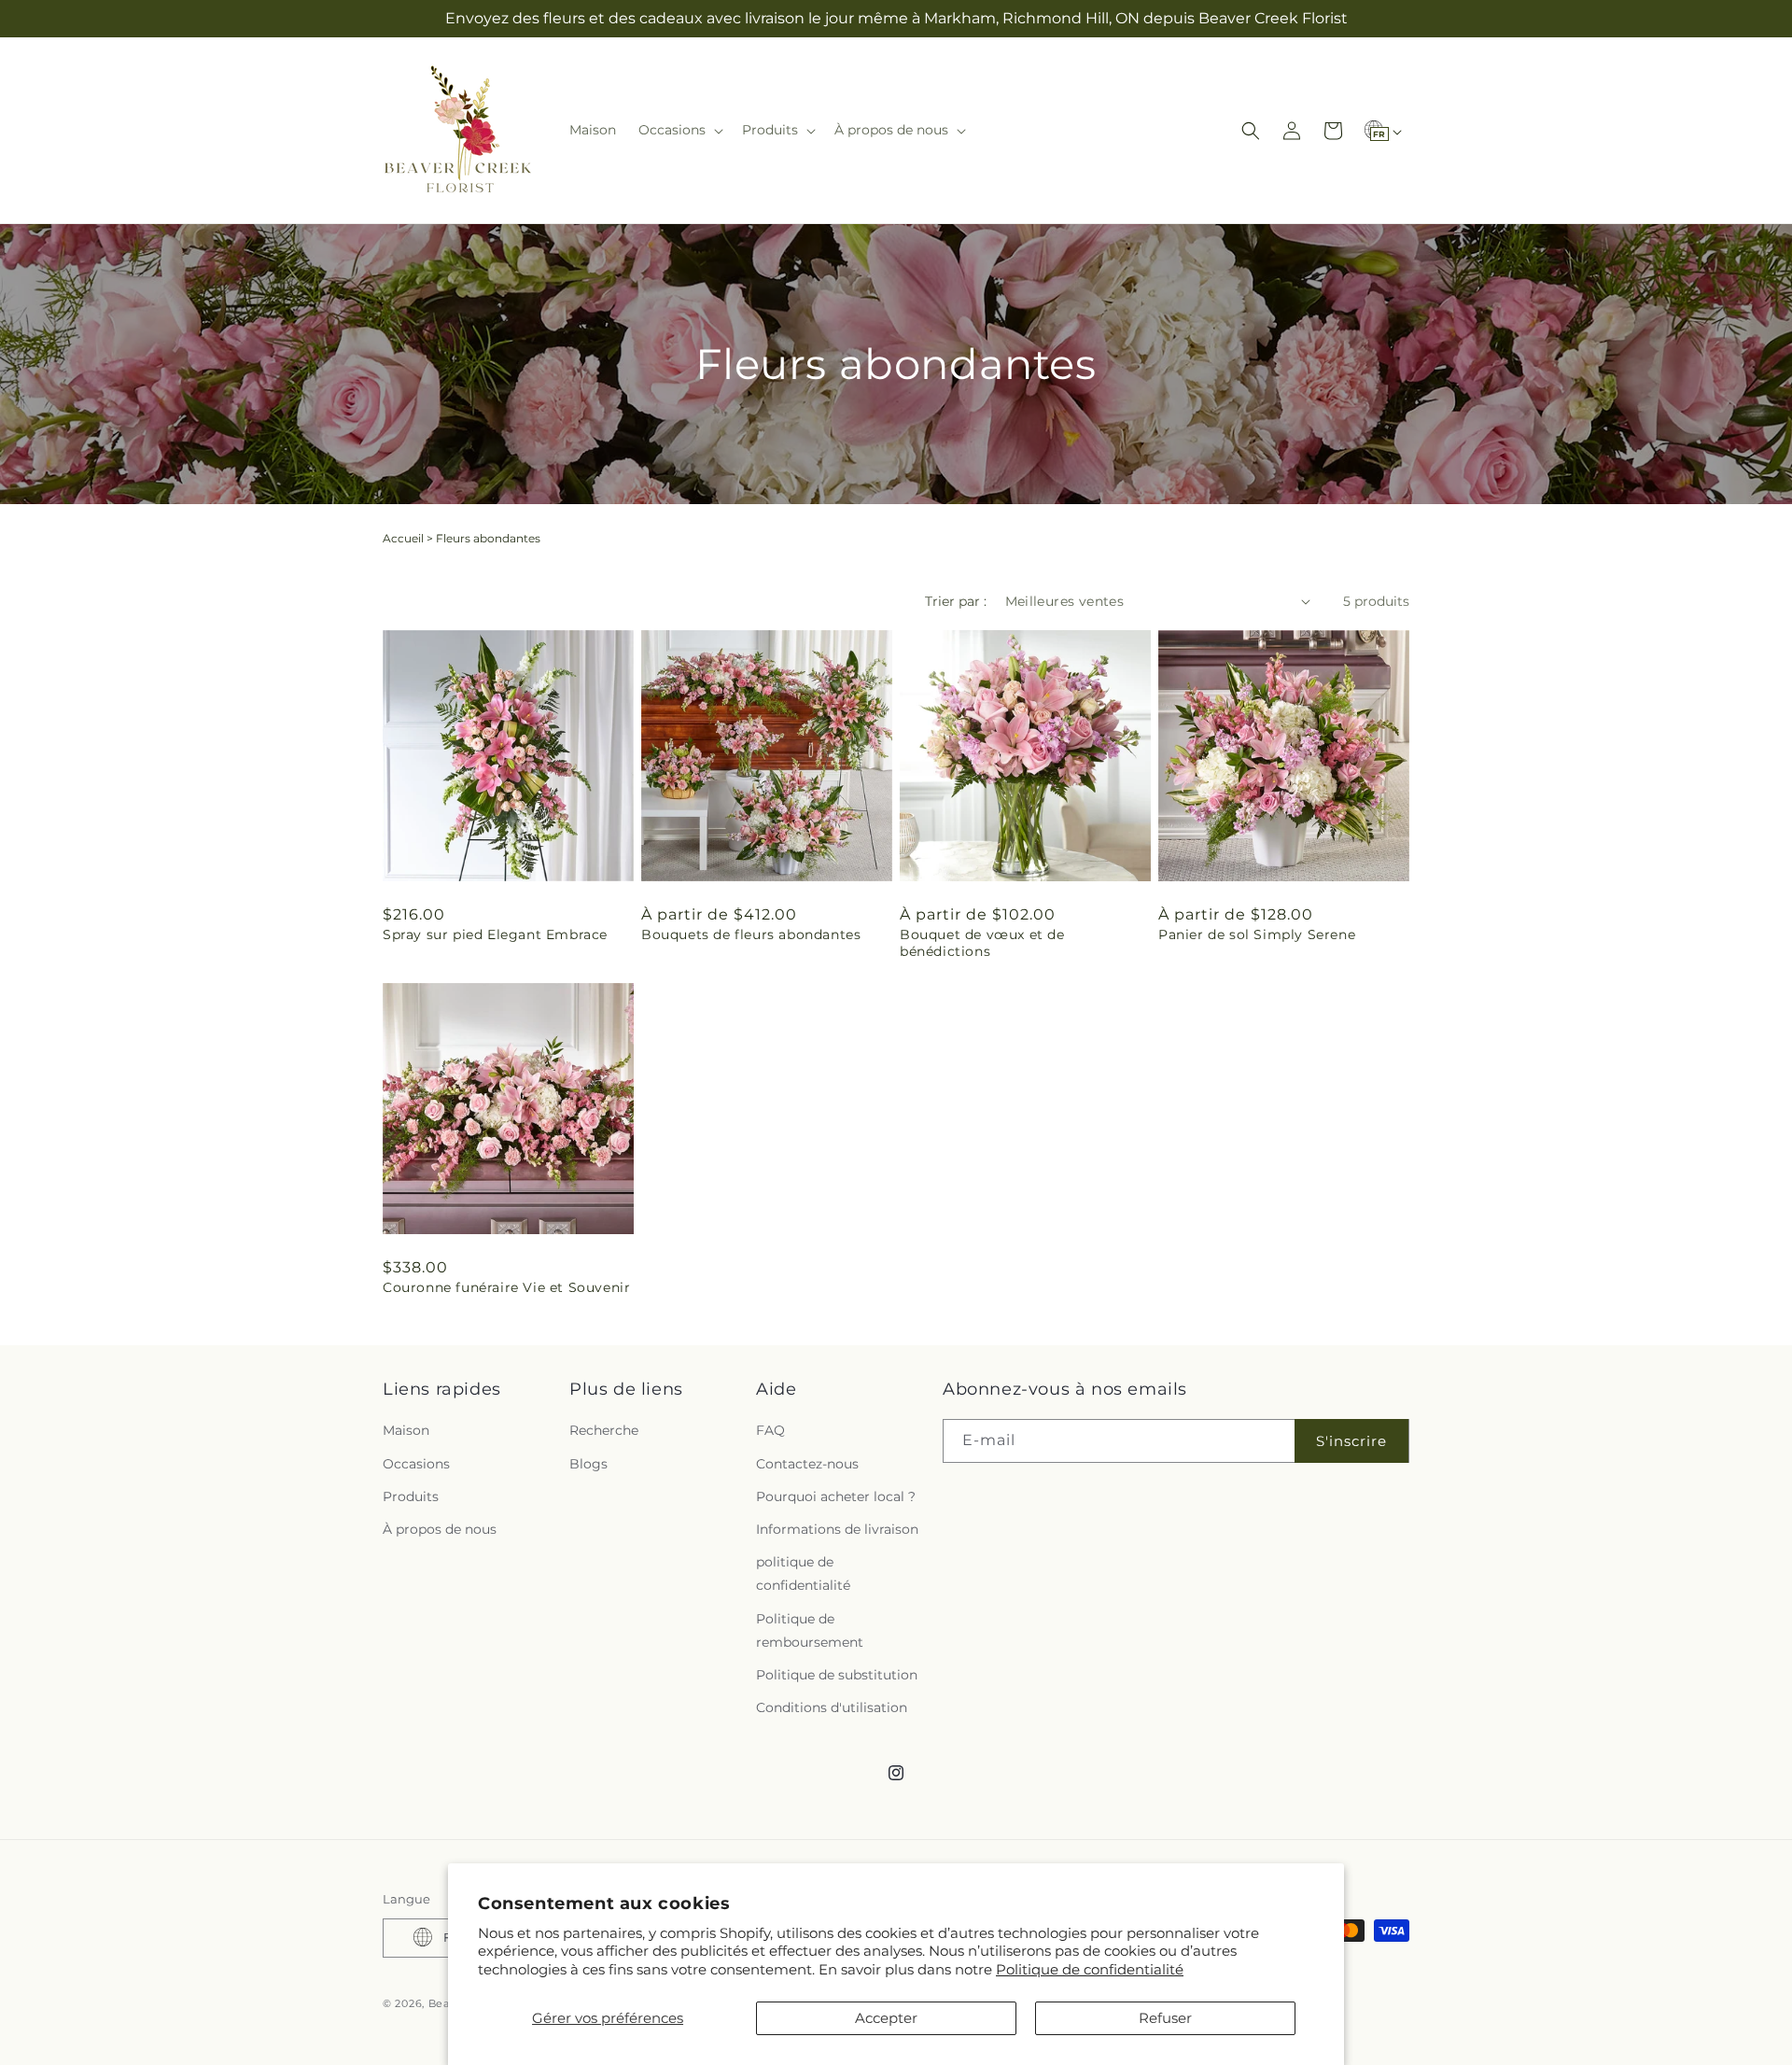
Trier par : (956, 601)
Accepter (886, 2018)
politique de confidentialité (803, 1574)
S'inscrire (1351, 1441)
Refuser (1165, 2018)
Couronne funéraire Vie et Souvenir (506, 1287)
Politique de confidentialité (1090, 1969)
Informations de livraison (837, 1529)
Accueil (403, 538)
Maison (406, 1431)
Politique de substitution (837, 1675)
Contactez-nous (807, 1464)
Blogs (588, 1464)
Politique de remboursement (810, 1630)
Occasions (416, 1464)
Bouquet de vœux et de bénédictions (982, 943)
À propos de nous (440, 1529)
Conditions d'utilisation (832, 1708)
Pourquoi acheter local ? (836, 1496)
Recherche (604, 1431)
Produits (411, 1496)
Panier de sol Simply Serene (1257, 934)
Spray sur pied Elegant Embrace (495, 934)
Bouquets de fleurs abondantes (751, 934)
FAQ (770, 1431)
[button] (679, 130)
